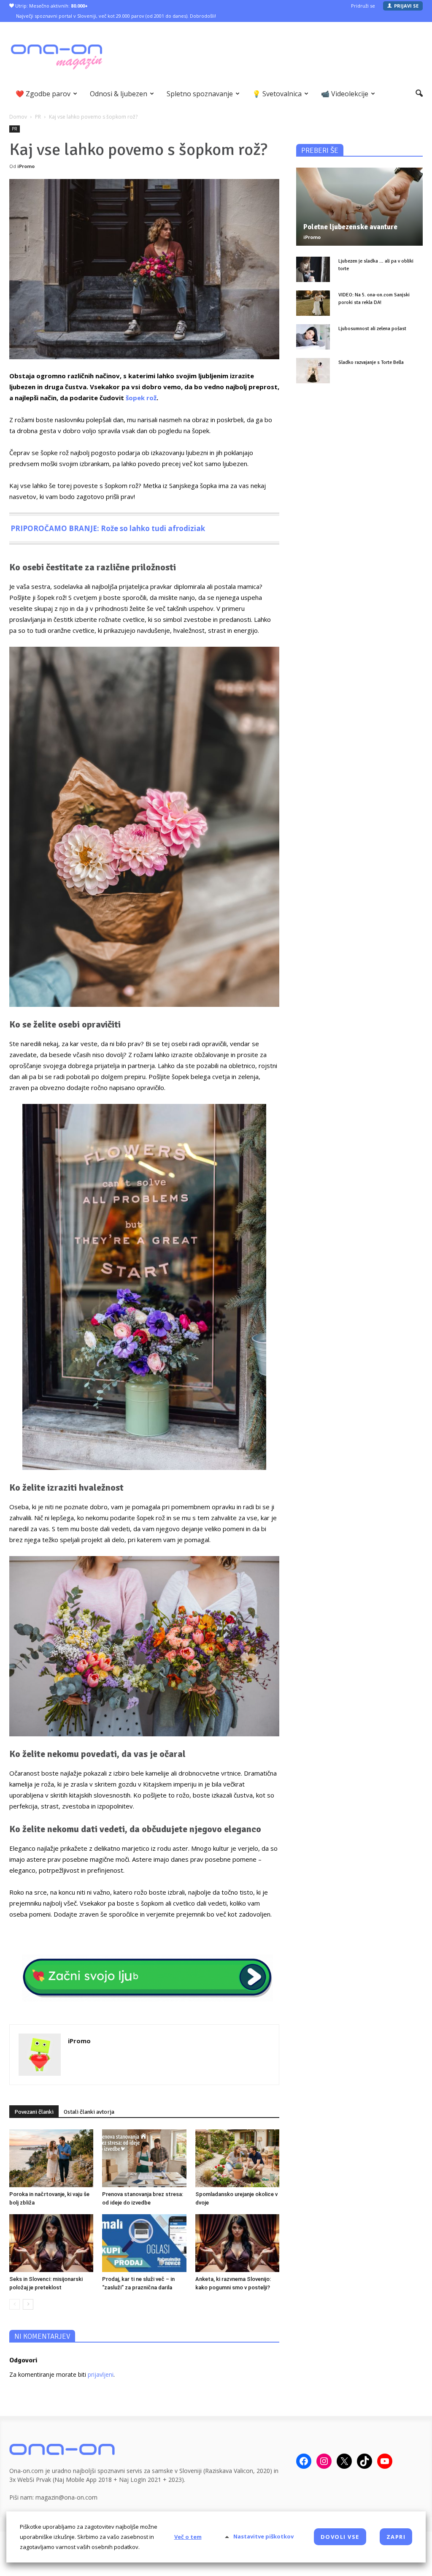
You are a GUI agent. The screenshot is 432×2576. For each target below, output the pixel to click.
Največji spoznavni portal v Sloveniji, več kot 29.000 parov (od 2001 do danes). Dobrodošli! (116, 16)
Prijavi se (406, 6)
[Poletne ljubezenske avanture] (359, 207)
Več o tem (188, 2537)
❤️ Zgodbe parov (43, 94)
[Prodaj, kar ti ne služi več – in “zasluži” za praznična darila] (144, 2243)
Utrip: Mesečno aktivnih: (51, 6)
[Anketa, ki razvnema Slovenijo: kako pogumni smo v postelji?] (237, 2243)
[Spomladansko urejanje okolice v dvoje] (237, 2158)
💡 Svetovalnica (277, 94)
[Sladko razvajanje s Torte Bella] (313, 371)
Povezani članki (34, 2112)
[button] (419, 94)
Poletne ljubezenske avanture (350, 227)
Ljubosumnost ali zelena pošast (372, 329)
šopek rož (141, 398)
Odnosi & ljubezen (119, 94)
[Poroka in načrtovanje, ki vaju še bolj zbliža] (51, 2158)
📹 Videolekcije (345, 94)
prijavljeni (101, 2374)
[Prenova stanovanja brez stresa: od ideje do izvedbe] (144, 2158)
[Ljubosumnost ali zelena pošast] (313, 337)
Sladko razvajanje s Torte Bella (371, 362)
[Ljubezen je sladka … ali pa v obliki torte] (313, 269)
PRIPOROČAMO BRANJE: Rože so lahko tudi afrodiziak (108, 528)
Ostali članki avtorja (89, 2112)
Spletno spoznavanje (200, 94)
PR (15, 129)
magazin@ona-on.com (66, 2497)
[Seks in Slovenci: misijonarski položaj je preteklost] (51, 2243)
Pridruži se (363, 6)
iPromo (26, 166)
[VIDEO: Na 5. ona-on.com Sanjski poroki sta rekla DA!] (313, 303)
